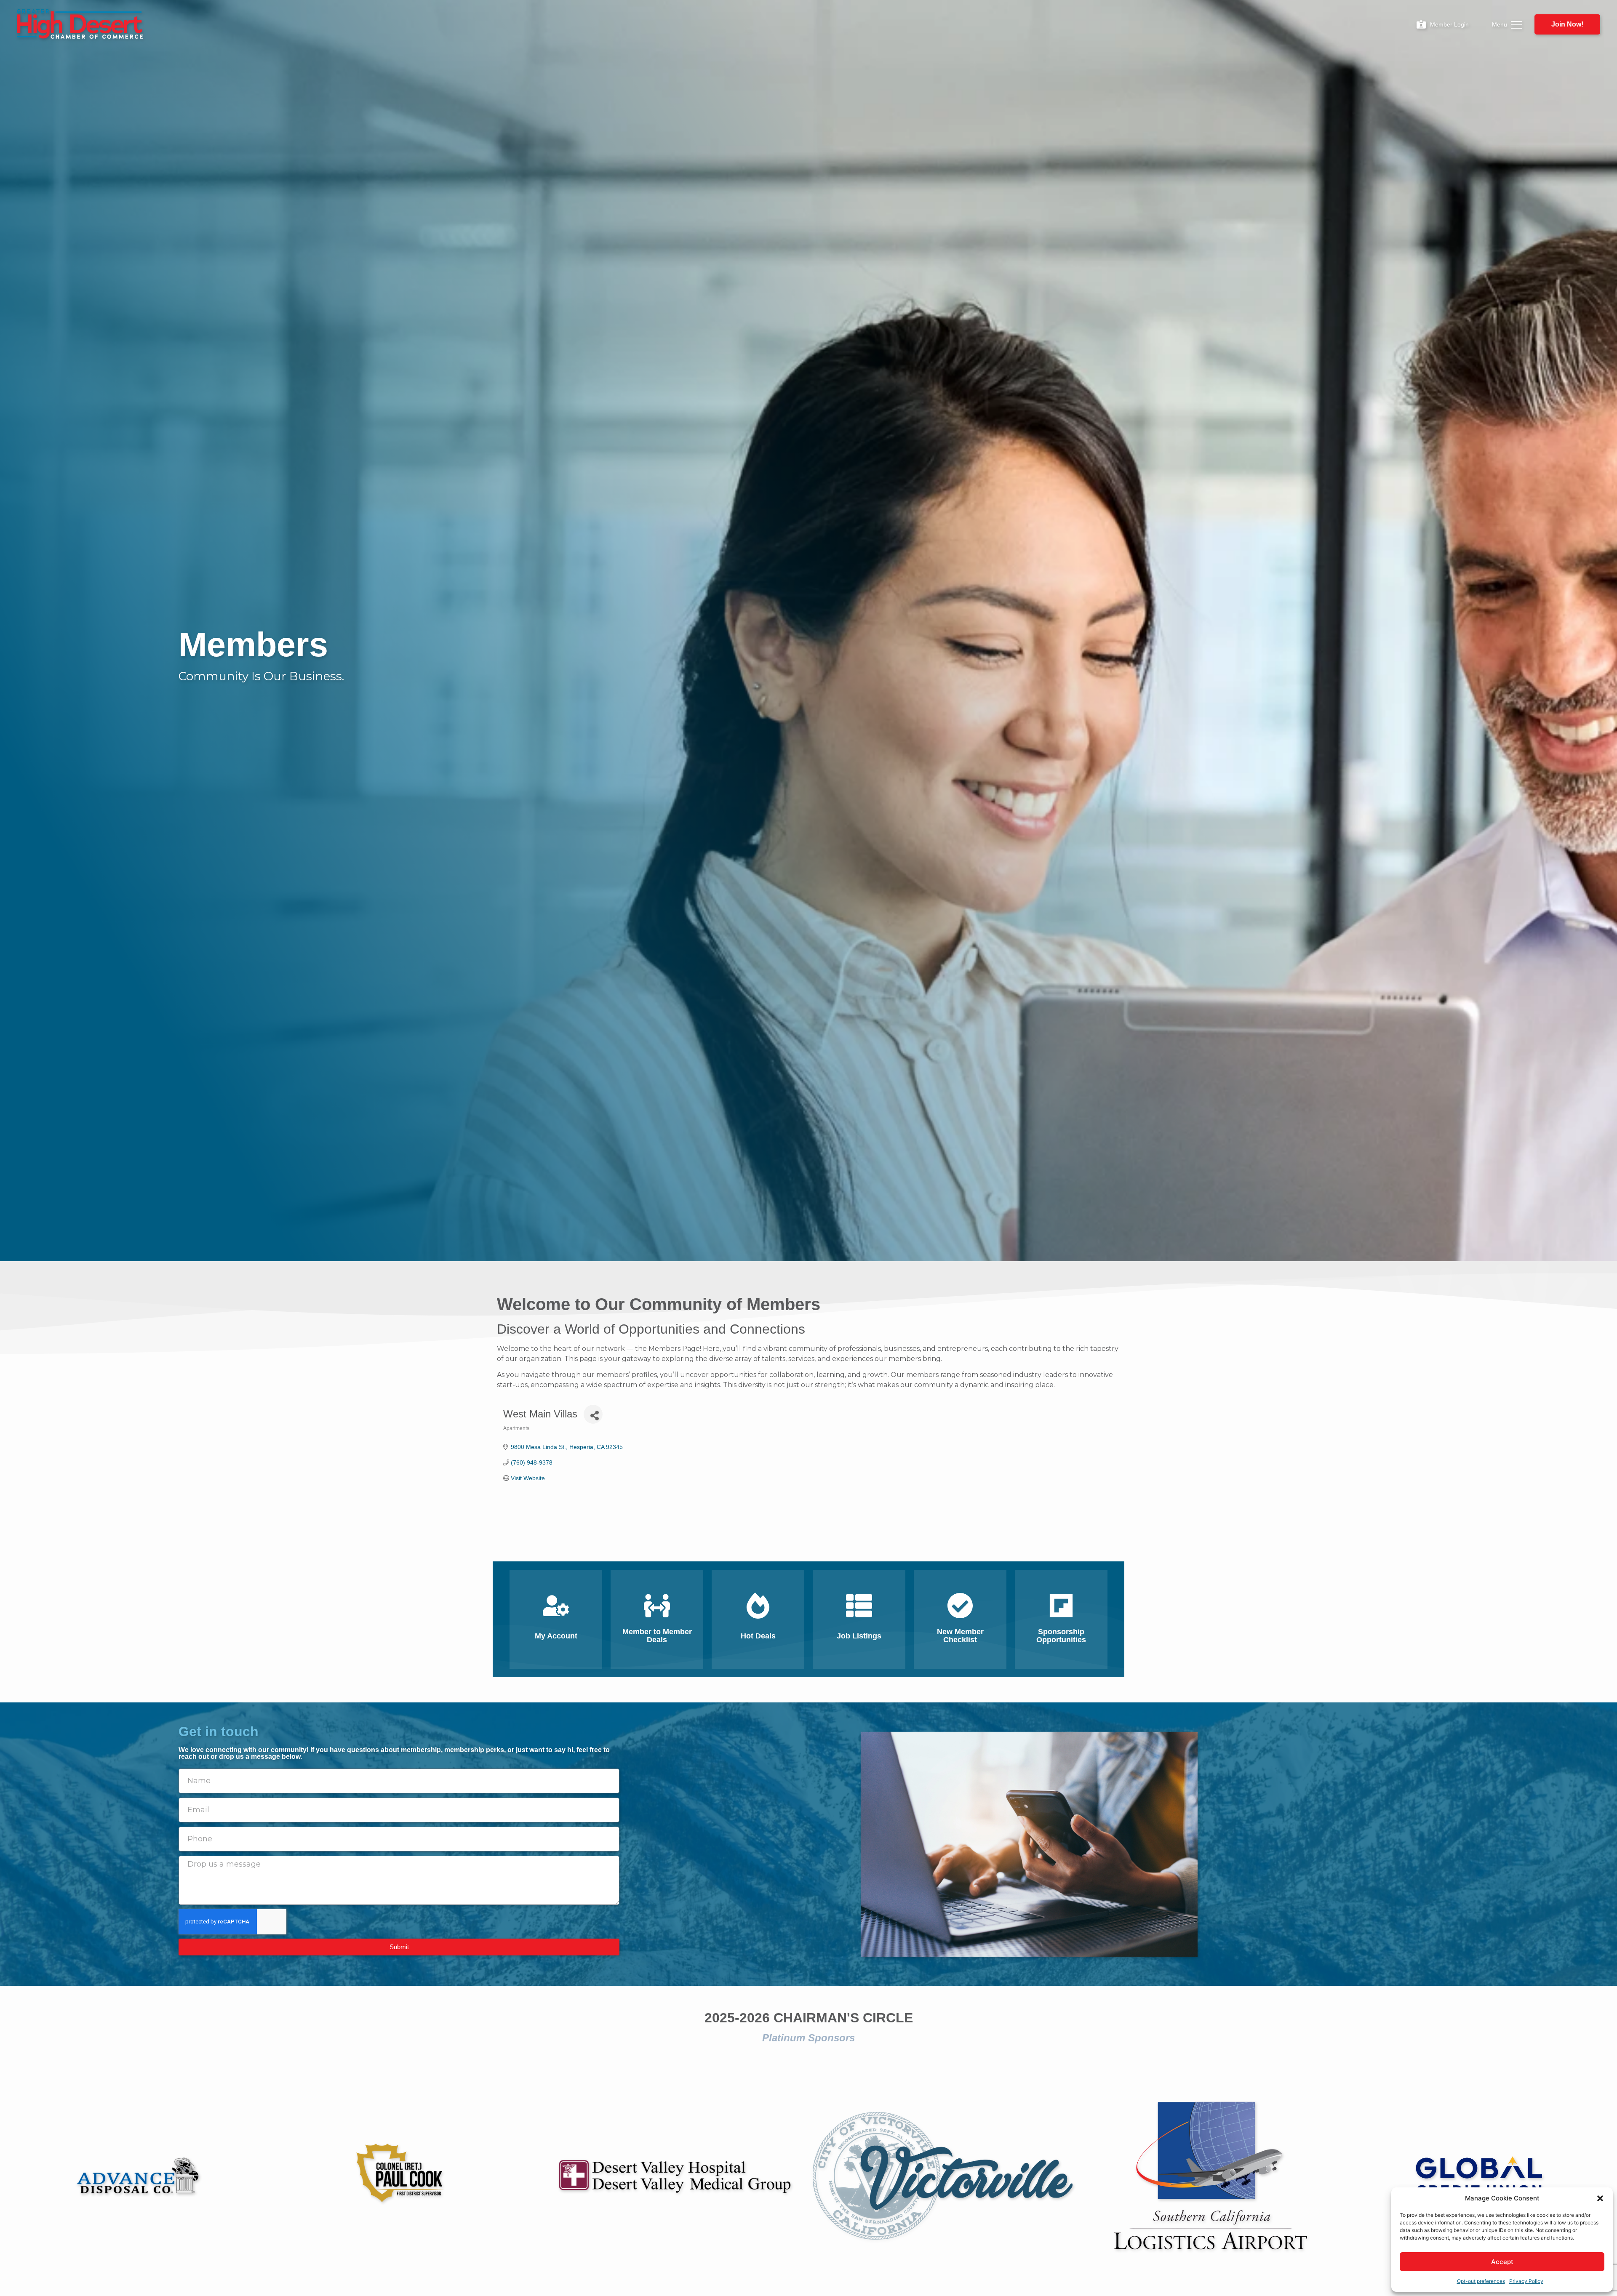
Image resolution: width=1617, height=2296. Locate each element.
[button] (1600, 2198)
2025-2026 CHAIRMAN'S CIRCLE (809, 2018)
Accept (1502, 2262)
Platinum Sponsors (808, 2038)
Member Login (1449, 24)
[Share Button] (593, 1414)
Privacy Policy (1526, 2281)
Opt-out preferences (1481, 2281)
